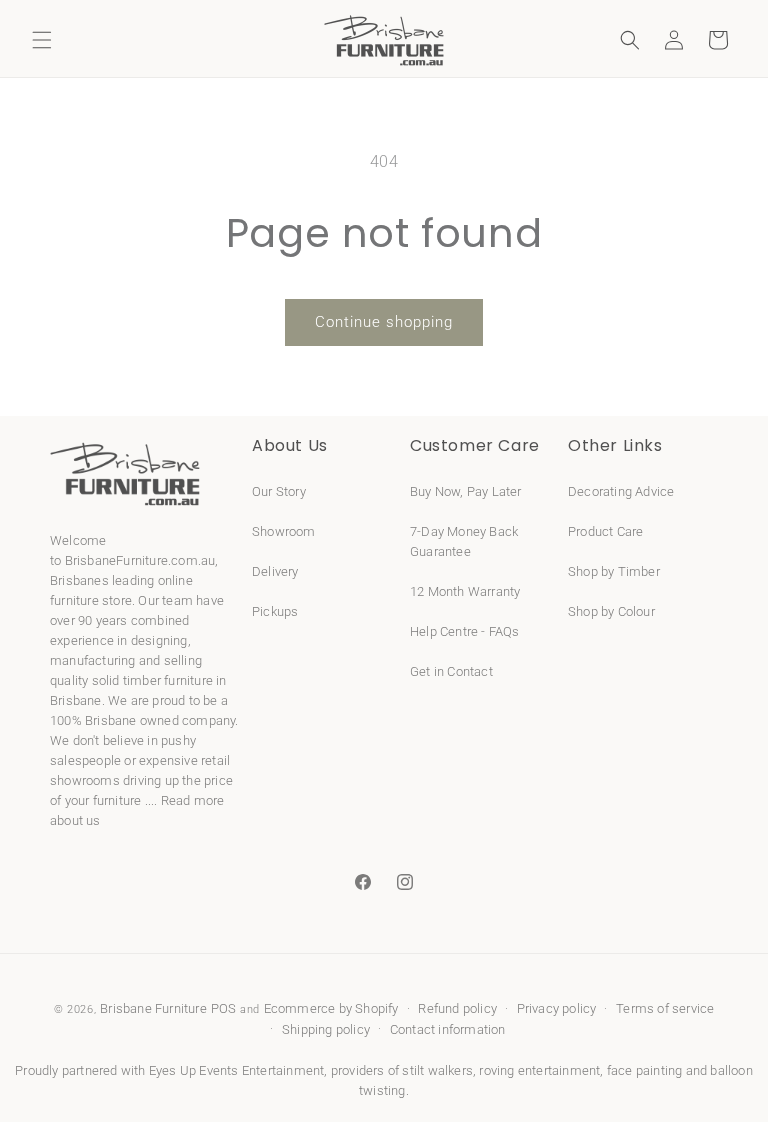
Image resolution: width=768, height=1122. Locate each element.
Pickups (275, 611)
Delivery (275, 571)
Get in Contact (451, 671)
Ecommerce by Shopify (331, 1008)
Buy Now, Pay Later (466, 491)
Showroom (284, 531)
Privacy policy (557, 1008)
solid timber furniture (152, 680)
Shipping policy (326, 1029)
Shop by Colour (611, 611)
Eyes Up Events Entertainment (237, 1070)
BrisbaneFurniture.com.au (140, 560)
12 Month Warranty (465, 591)
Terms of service (665, 1008)
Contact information (448, 1029)
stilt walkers (437, 1070)
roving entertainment (539, 1070)
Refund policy (457, 1008)
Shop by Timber (614, 571)
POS (224, 1008)
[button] (42, 40)
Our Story (279, 491)
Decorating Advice (621, 491)
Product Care (605, 531)
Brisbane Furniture (153, 1008)
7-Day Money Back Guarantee (464, 541)
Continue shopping (384, 322)
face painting (645, 1070)
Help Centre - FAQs (465, 631)
